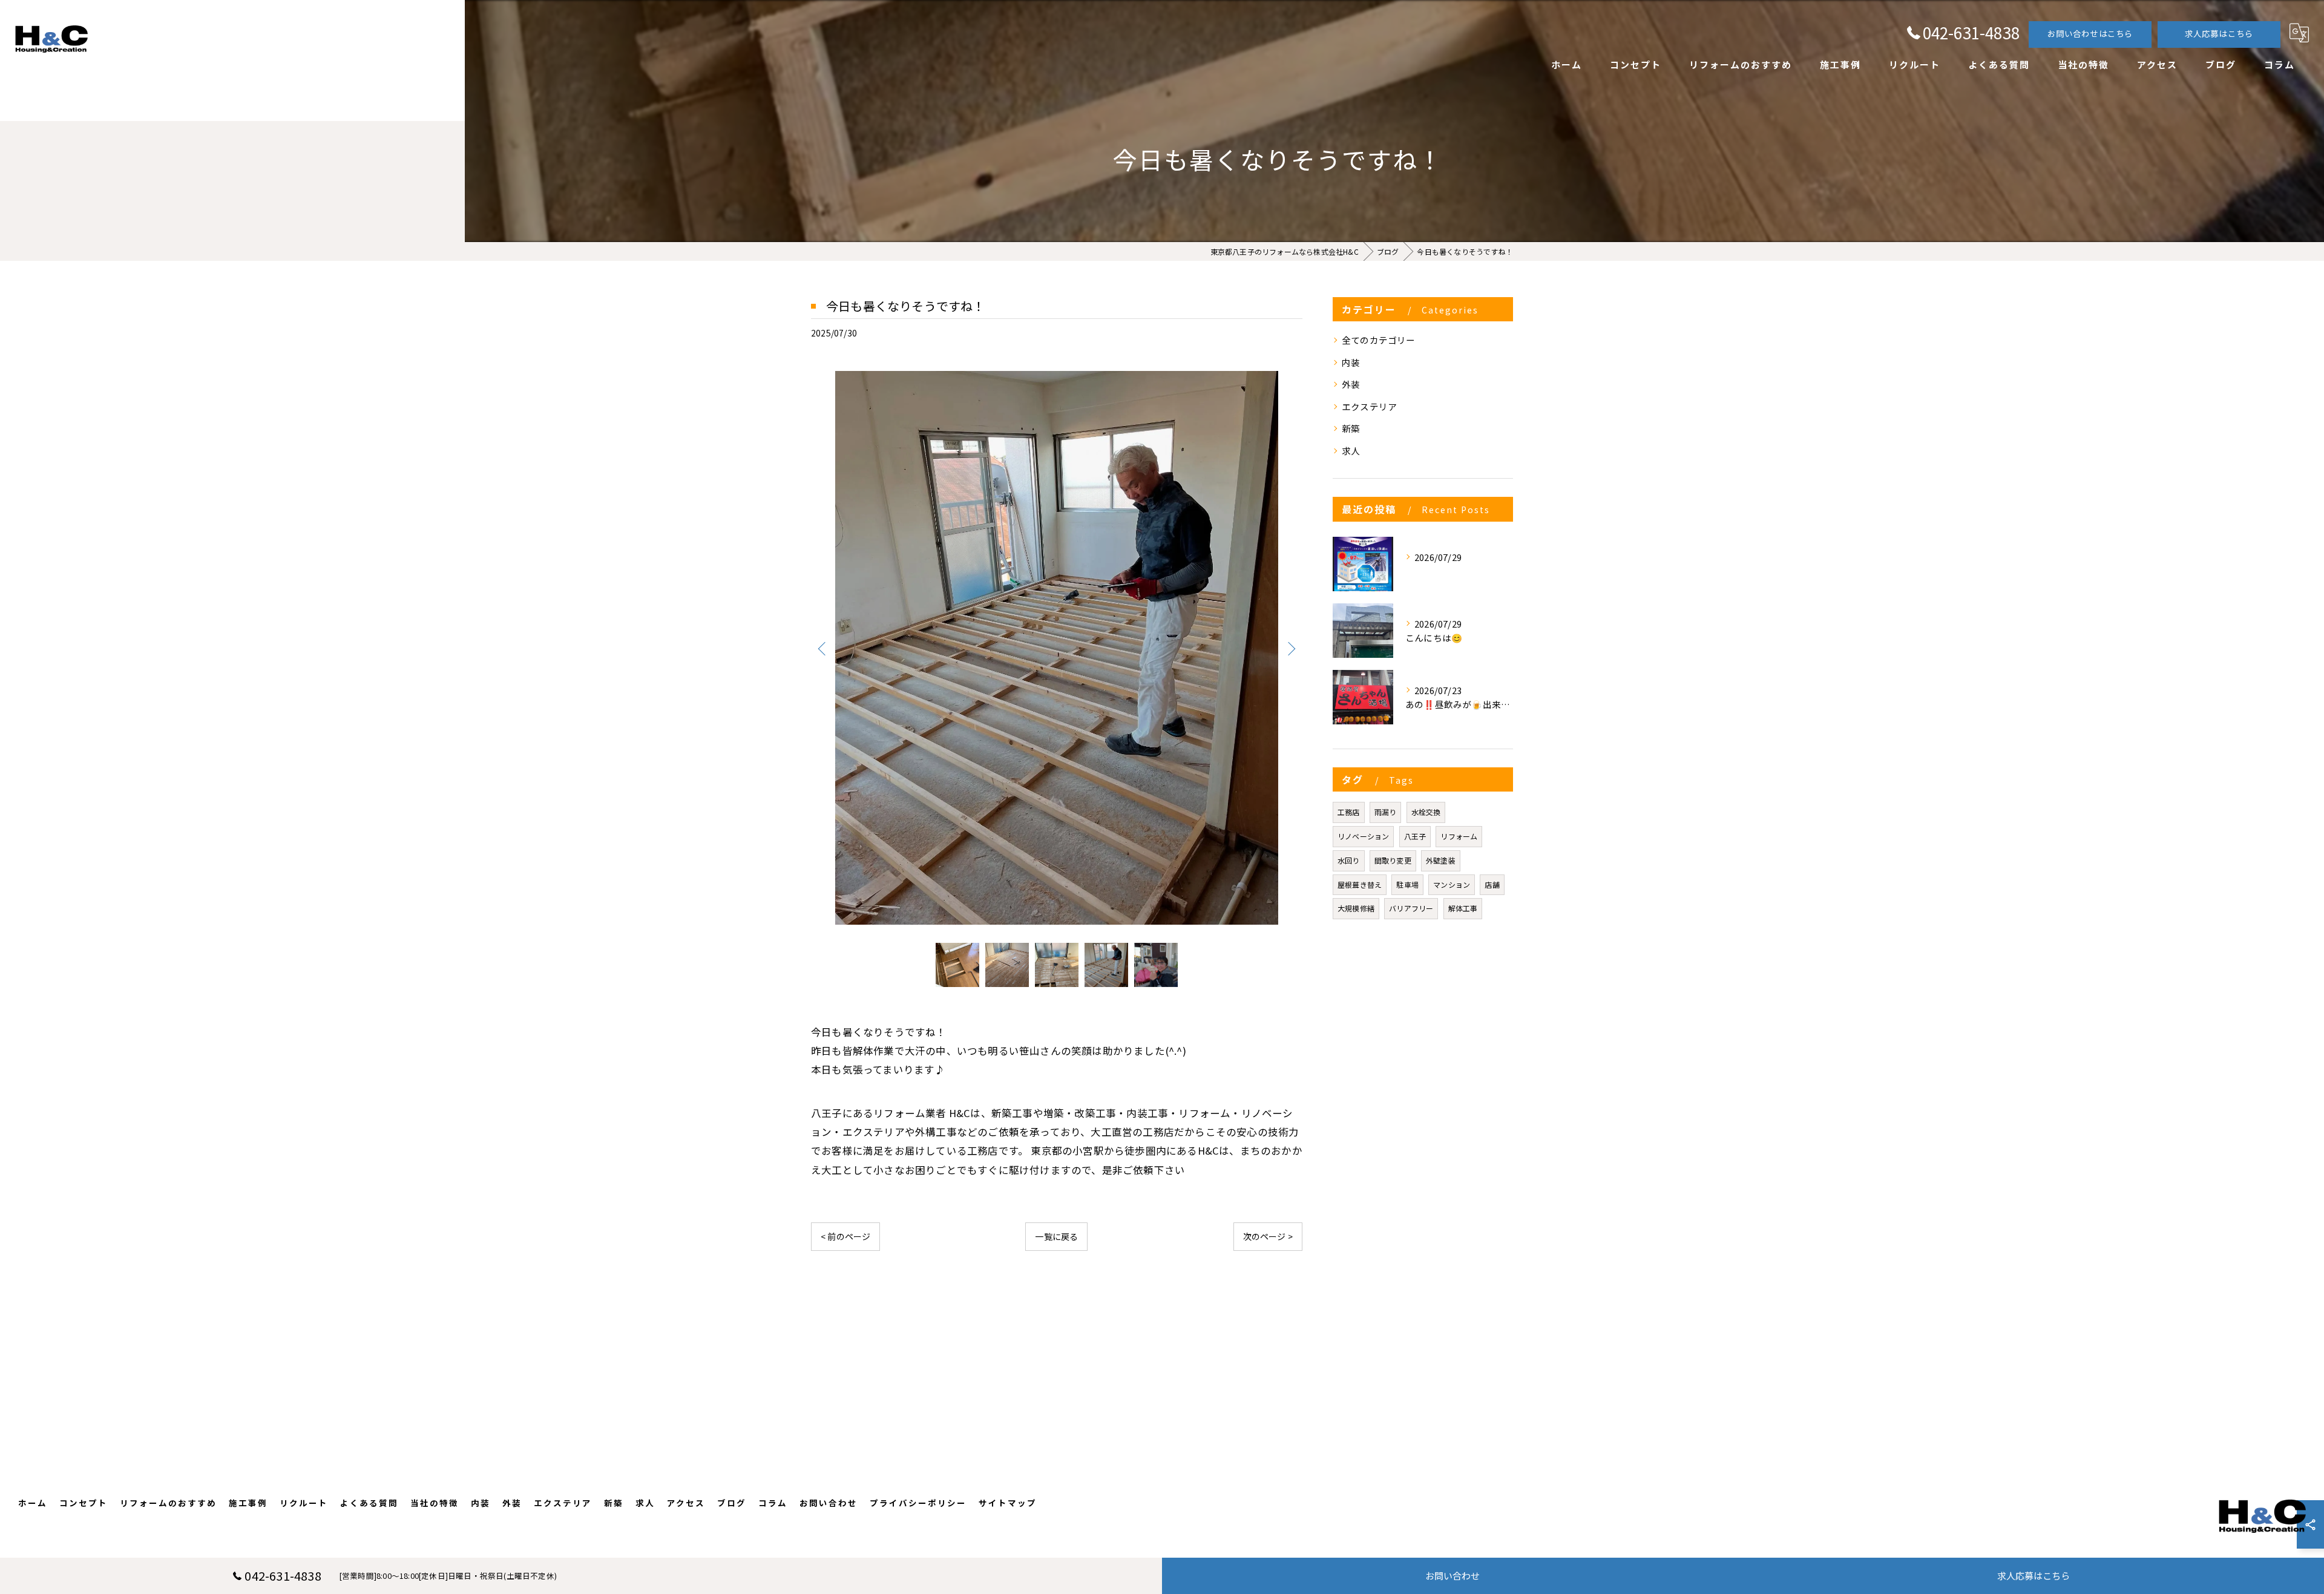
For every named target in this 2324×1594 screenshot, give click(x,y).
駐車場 (1407, 884)
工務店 (1349, 812)
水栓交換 (1426, 812)
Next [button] (1290, 648)
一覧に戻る (1056, 1236)
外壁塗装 (1441, 860)
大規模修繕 (1356, 908)
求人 (1351, 451)
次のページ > (1268, 1236)
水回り (1349, 860)
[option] (1057, 648)
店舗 (1492, 884)
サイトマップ (1008, 1503)
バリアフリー (1411, 908)
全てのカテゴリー (1379, 340)
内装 (1351, 362)
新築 (1351, 428)
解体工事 (1463, 908)
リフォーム (1459, 836)
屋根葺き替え (1360, 884)
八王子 (1415, 836)
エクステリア (1369, 406)
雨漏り (1386, 812)
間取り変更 (1393, 860)
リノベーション (1363, 836)
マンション (1452, 884)
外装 (1351, 384)
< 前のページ (845, 1236)
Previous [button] (823, 648)
